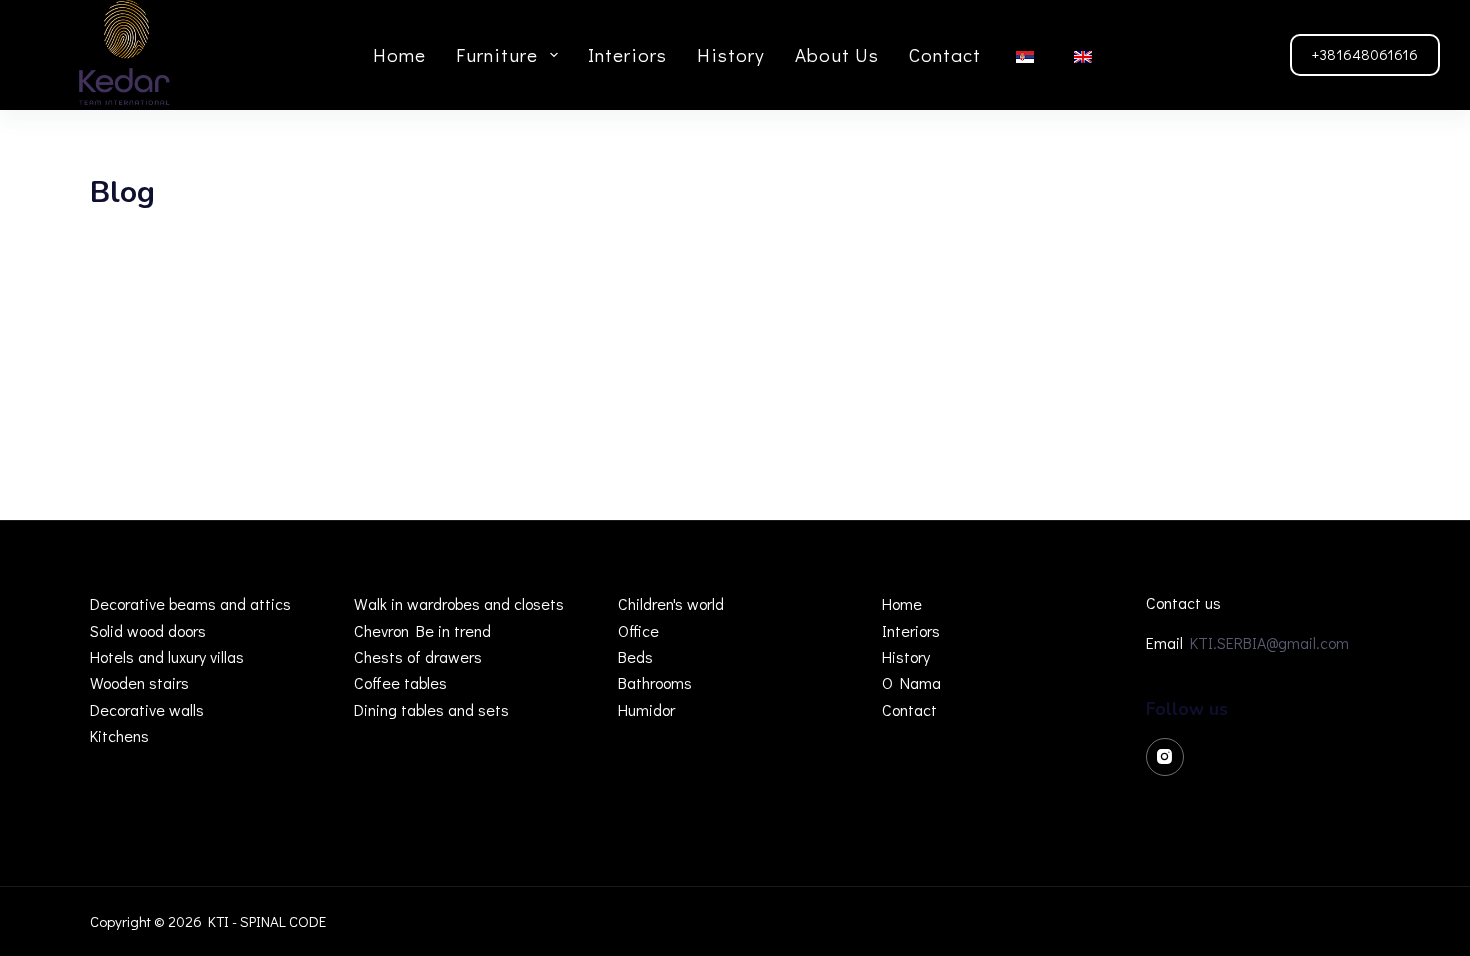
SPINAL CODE (283, 921)
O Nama (911, 682)
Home (399, 54)
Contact (945, 54)
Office (638, 630)
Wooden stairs (139, 682)
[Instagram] (1165, 757)
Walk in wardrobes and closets (459, 603)
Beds (635, 656)
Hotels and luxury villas (167, 656)
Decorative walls (147, 709)
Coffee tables (400, 682)
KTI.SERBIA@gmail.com (1269, 642)
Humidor (646, 709)
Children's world (671, 603)
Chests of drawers (418, 656)
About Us (837, 54)
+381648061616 (1365, 54)
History (731, 54)
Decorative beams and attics (190, 603)
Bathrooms (655, 682)
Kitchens (119, 735)
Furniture (497, 54)
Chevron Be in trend (422, 630)
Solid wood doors (148, 630)
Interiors (627, 54)
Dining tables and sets (431, 709)
